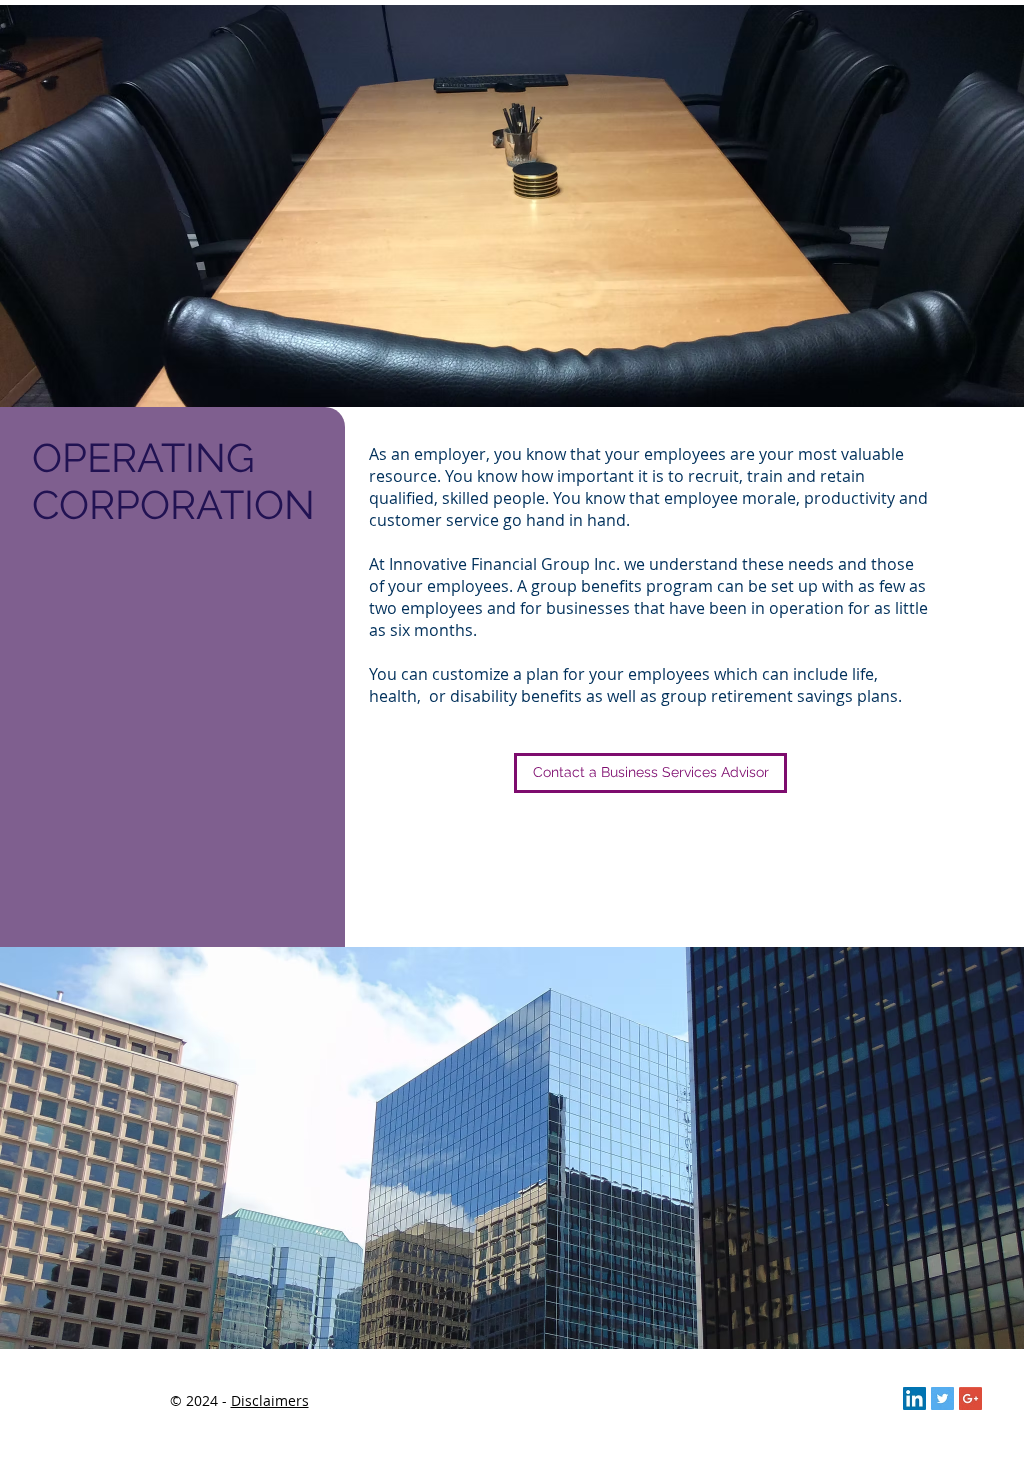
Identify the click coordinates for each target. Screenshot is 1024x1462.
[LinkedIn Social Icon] (914, 1398)
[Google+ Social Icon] (970, 1398)
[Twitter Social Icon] (942, 1398)
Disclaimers (270, 1400)
